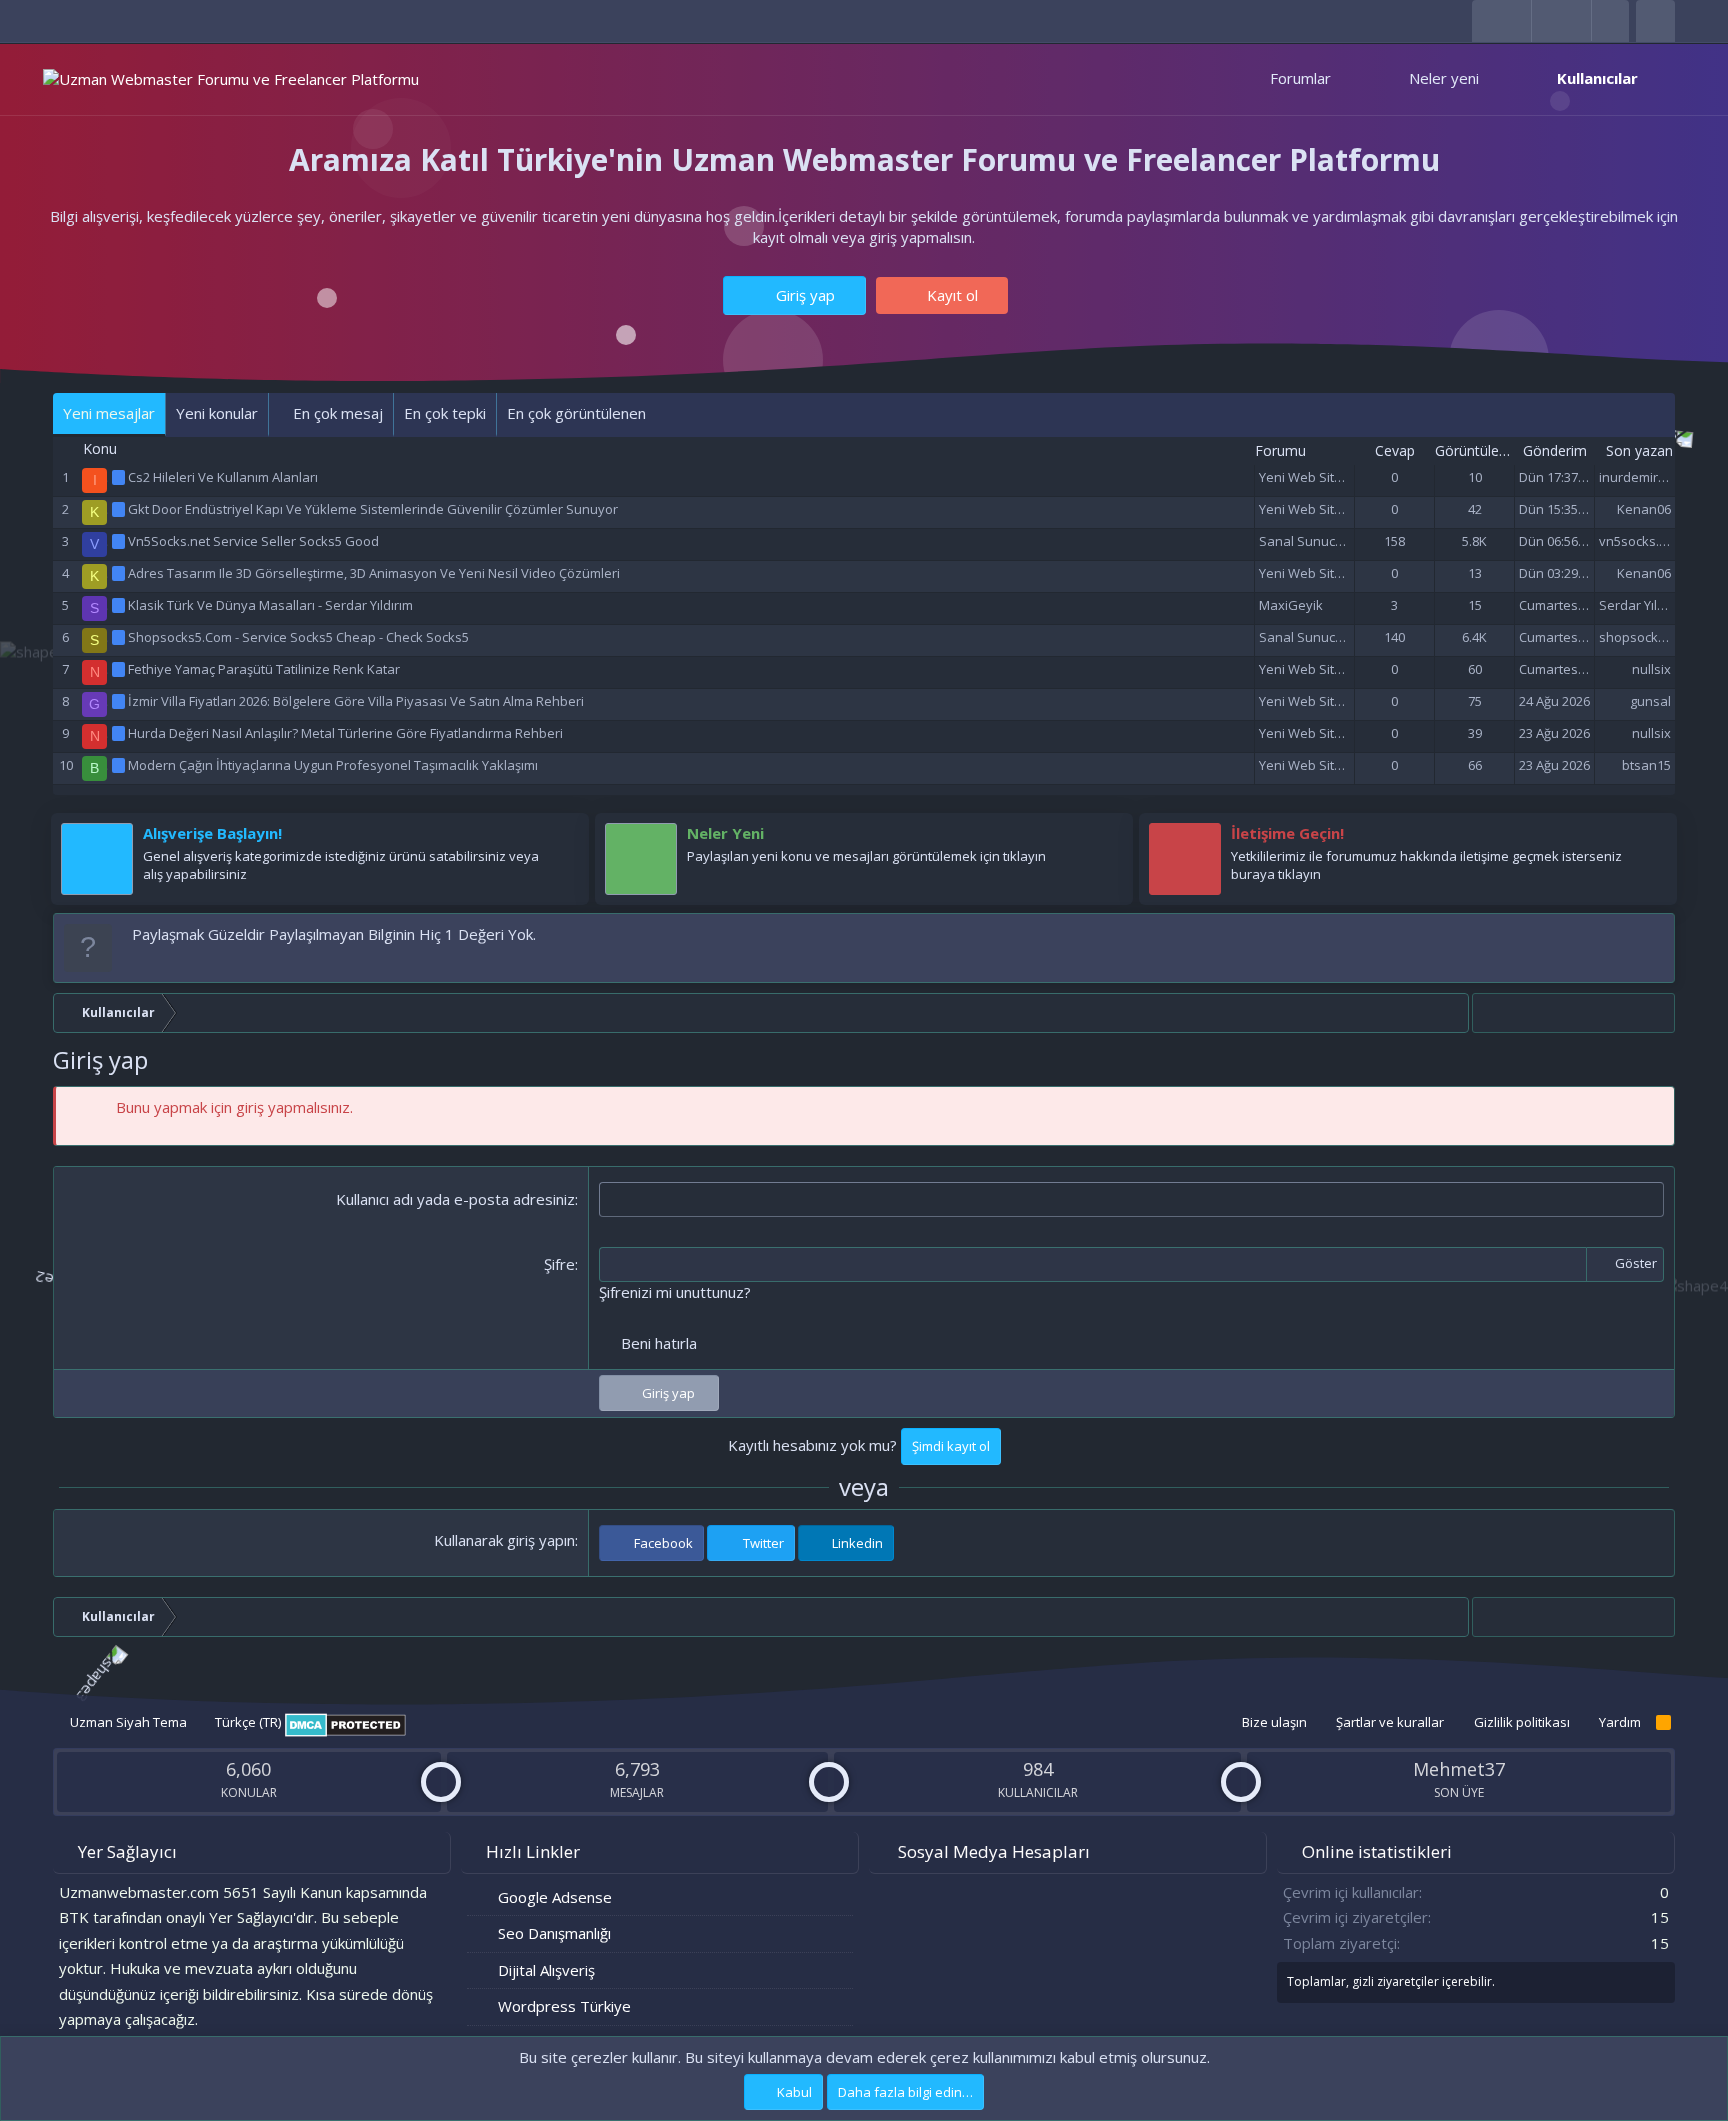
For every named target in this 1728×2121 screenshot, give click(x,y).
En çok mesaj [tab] (336, 413)
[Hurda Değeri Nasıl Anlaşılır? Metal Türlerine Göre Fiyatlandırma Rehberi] (120, 733)
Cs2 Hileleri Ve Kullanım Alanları (223, 477)
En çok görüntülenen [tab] (576, 413)
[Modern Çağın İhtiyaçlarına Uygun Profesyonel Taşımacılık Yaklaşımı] (120, 765)
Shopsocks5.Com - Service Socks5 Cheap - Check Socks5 (298, 637)
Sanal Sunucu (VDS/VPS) (1333, 541)
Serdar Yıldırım (1643, 605)
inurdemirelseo (1645, 477)
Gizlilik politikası (1522, 1722)
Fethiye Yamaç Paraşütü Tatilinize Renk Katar (264, 669)
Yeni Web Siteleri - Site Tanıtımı (1351, 477)
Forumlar (1300, 78)
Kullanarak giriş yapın (504, 1540)
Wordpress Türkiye (564, 2006)
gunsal (1650, 701)
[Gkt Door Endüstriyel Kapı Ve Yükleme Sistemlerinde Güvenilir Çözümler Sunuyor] (120, 509)
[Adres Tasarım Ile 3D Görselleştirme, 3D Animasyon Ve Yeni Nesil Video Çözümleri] (120, 573)
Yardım (1620, 1722)
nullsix (1651, 669)
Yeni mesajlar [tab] (109, 413)
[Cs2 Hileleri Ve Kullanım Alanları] (120, 477)
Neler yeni (1444, 78)
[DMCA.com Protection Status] (345, 1732)
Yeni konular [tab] (217, 413)
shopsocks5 (1635, 637)
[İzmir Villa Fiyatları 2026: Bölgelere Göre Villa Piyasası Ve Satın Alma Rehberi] (120, 701)
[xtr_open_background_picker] (1610, 20)
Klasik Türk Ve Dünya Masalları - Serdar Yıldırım (270, 605)
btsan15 (1646, 765)
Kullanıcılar (1597, 78)
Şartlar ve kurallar (1390, 1722)
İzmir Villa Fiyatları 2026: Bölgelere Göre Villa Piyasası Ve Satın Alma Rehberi (356, 701)
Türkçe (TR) (246, 1722)
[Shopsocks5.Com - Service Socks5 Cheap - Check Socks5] (120, 637)
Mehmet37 (1459, 1769)
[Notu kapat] (1655, 934)
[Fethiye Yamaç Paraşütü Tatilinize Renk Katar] (120, 669)
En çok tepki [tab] (445, 413)
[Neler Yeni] (1108, 838)
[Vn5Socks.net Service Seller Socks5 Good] (120, 541)
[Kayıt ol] (564, 838)
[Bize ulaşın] (1652, 838)
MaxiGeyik (1291, 605)
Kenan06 (1644, 509)
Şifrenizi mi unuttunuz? (675, 1292)
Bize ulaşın (1274, 1722)
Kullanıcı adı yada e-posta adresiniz (455, 1199)
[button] (1349, 78)
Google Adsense (555, 1897)
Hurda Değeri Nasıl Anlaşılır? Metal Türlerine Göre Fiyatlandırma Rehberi (345, 733)
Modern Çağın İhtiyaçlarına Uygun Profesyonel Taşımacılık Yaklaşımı (333, 765)
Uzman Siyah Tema (127, 1722)
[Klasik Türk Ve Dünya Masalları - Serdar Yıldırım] (120, 605)
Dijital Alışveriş (546, 1970)
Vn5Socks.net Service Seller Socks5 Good (253, 541)
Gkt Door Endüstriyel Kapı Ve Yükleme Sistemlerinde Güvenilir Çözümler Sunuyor (373, 509)
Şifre (559, 1264)
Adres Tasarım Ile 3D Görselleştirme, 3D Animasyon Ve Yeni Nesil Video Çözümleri (374, 573)
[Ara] (1655, 21)
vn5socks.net (1639, 541)
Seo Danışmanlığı (554, 1933)
